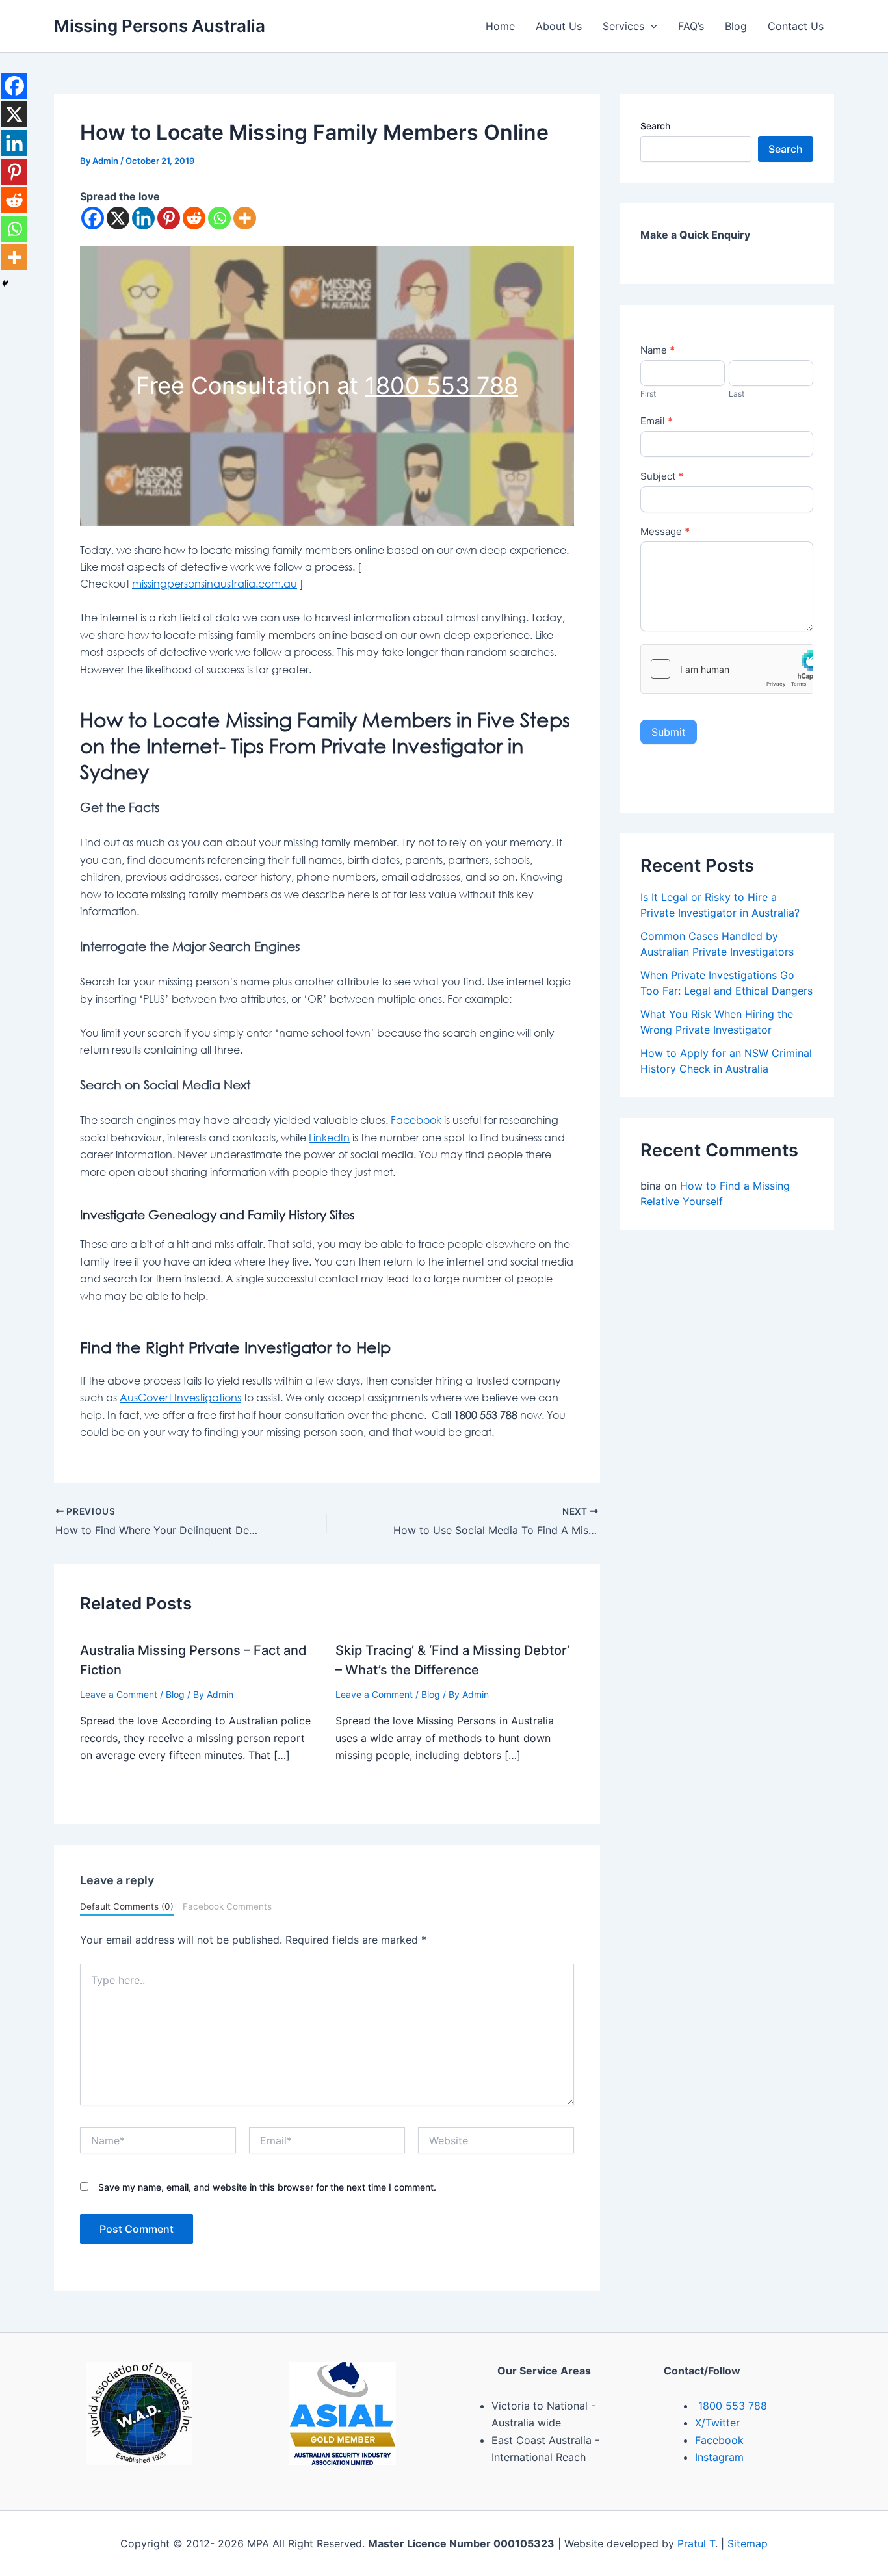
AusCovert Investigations (180, 1398)
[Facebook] (93, 218)
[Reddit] (194, 218)
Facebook (416, 1120)
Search (655, 126)
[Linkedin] (143, 218)
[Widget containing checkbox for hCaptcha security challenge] (727, 669)
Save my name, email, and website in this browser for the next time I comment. (267, 2187)
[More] (245, 218)
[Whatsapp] (219, 218)
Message (665, 531)
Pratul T (696, 2543)
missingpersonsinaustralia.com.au (215, 584)
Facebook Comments (227, 1906)
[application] (651, 26)
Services (623, 26)
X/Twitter (717, 2423)
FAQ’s (691, 26)
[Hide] (5, 283)
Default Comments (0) (127, 1906)
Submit (669, 732)
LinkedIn (329, 1138)
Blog (736, 26)
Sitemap (748, 2543)
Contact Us (796, 26)
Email (657, 421)
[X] (118, 218)
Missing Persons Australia (160, 26)
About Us (559, 26)
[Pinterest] (169, 218)
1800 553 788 (441, 385)
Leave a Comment (119, 1694)
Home (500, 26)
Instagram (719, 2457)
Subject (662, 476)
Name (658, 350)
